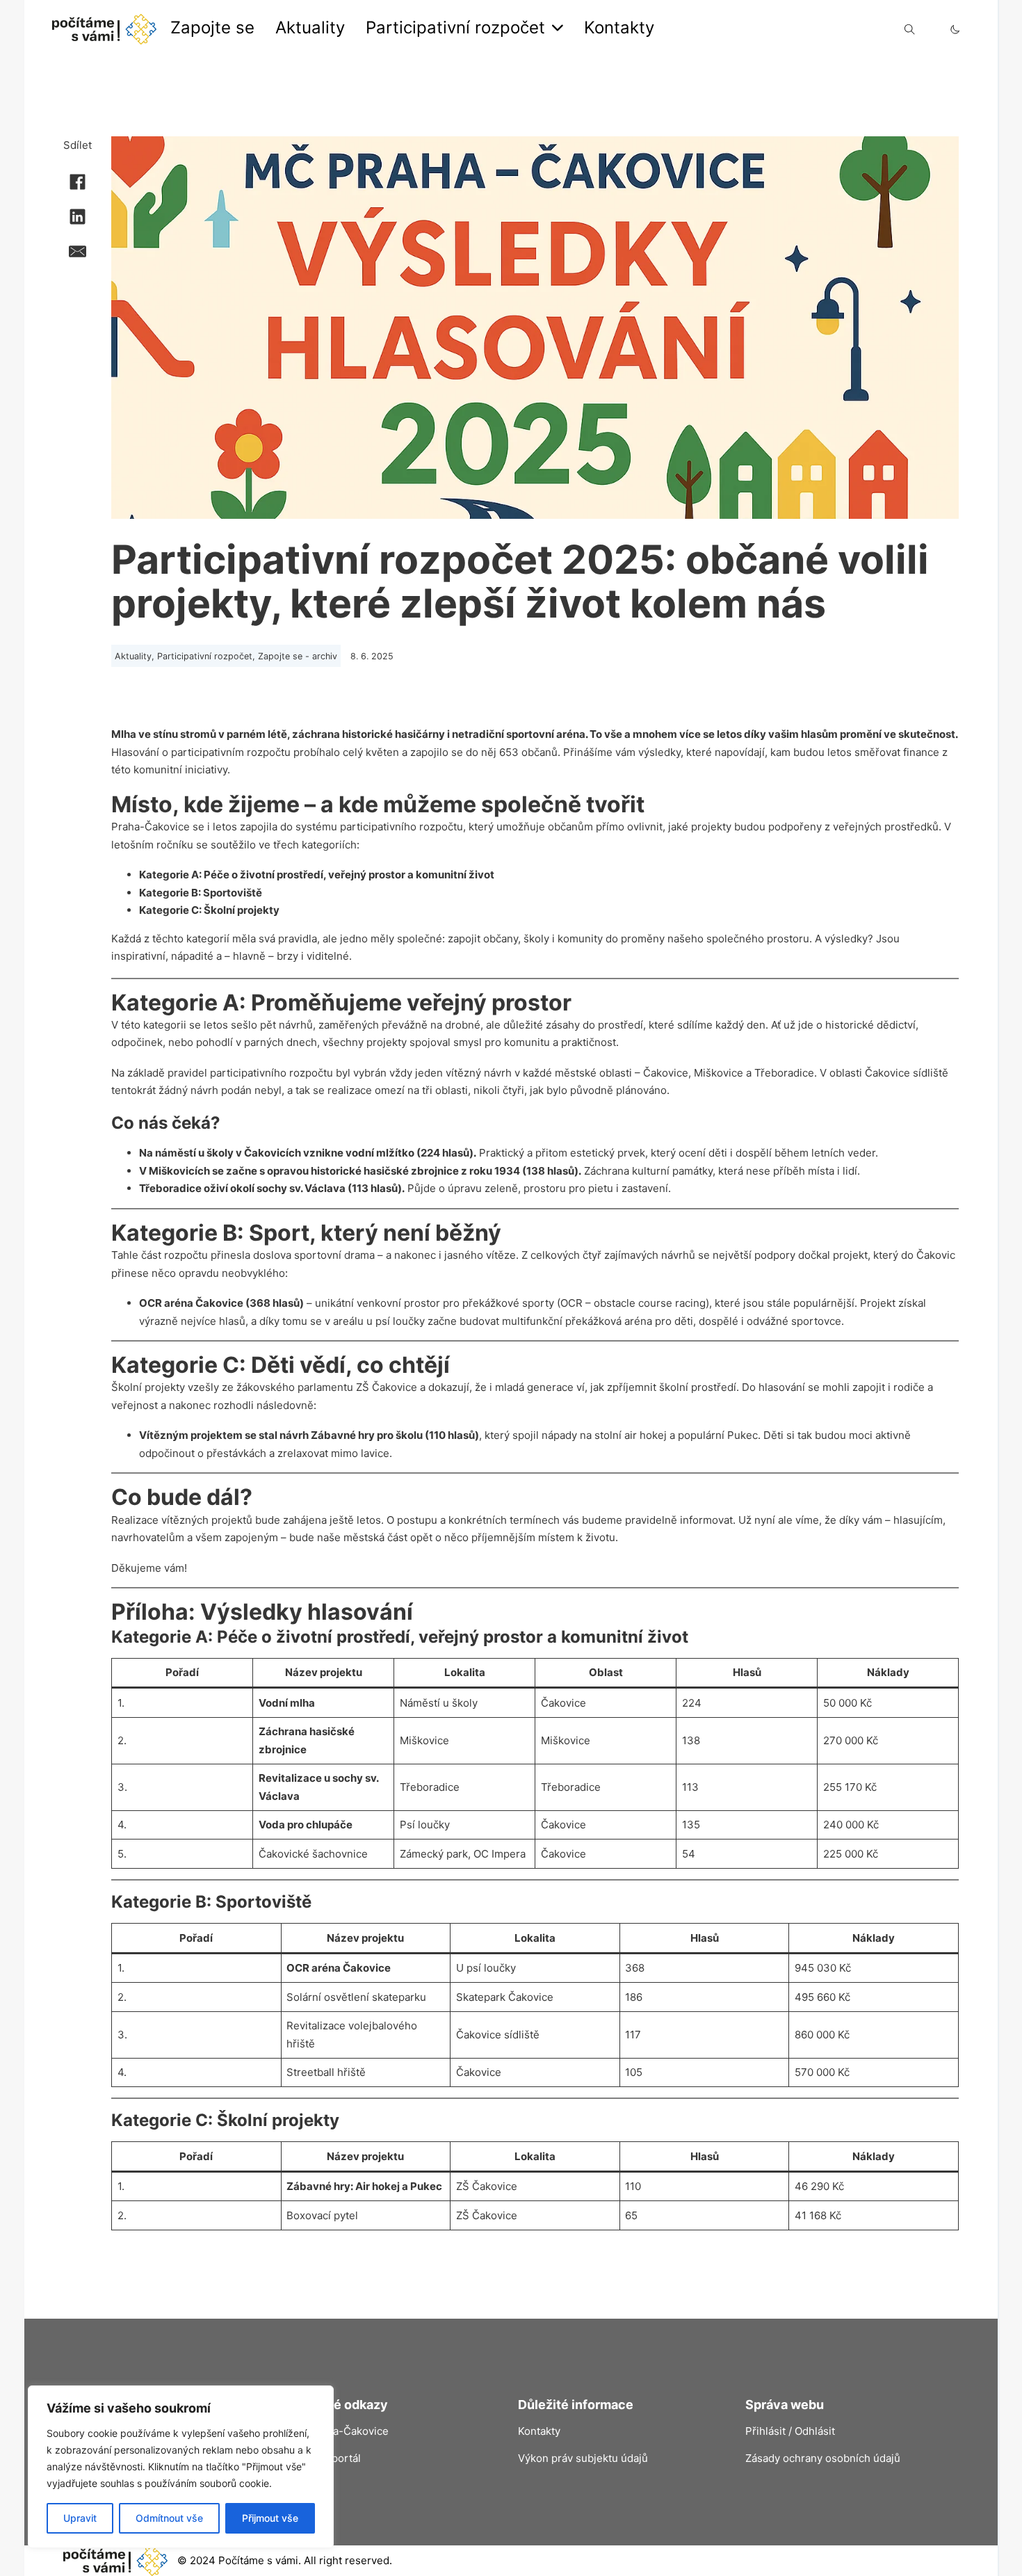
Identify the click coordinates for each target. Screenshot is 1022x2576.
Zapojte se (212, 27)
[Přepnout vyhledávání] (909, 29)
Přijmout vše (270, 2518)
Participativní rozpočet (455, 27)
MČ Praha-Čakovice (340, 2431)
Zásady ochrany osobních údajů (823, 2458)
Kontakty (619, 27)
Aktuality (310, 27)
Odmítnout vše (169, 2518)
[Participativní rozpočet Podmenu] (558, 28)
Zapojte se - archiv (298, 656)
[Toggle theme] (955, 30)
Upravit (80, 2518)
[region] (181, 2467)
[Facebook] (78, 182)
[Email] (78, 251)
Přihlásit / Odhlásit (790, 2431)
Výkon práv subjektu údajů (583, 2458)
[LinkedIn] (78, 216)
